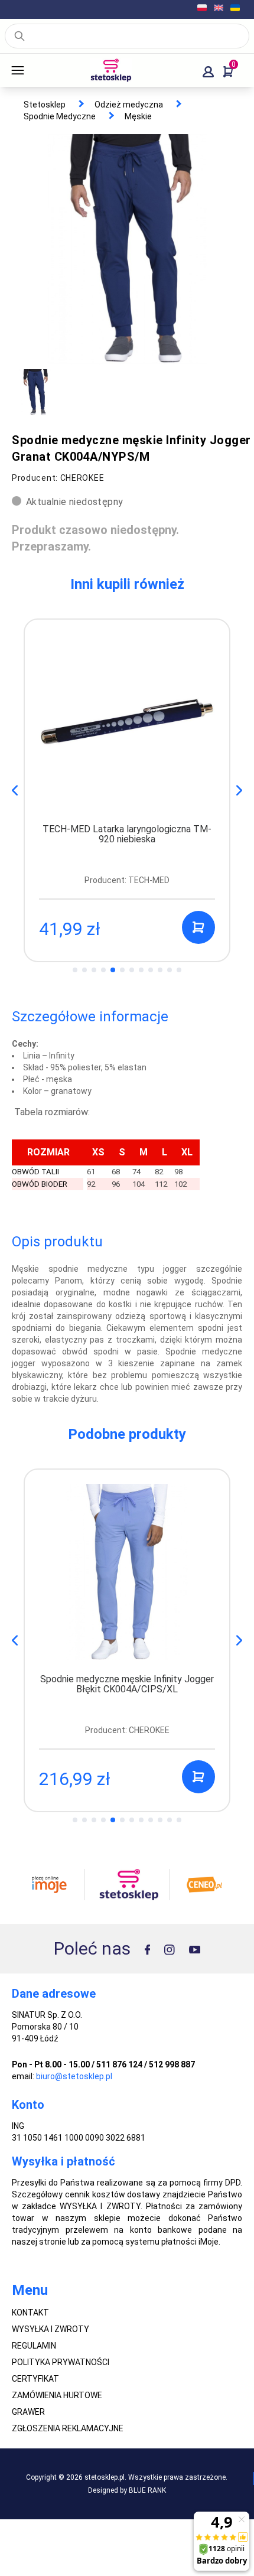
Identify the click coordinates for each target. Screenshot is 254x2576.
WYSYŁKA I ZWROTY (51, 2329)
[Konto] (208, 72)
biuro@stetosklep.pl (74, 2076)
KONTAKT (30, 2313)
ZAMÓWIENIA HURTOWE (57, 2395)
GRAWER (28, 2412)
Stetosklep (45, 105)
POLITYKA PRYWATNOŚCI (61, 2362)
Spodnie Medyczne (60, 116)
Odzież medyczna (129, 105)
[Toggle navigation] (18, 70)
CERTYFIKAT (35, 2379)
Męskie (138, 116)
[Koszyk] (228, 72)
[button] (239, 790)
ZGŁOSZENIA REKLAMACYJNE (68, 2428)
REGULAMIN (34, 2346)
